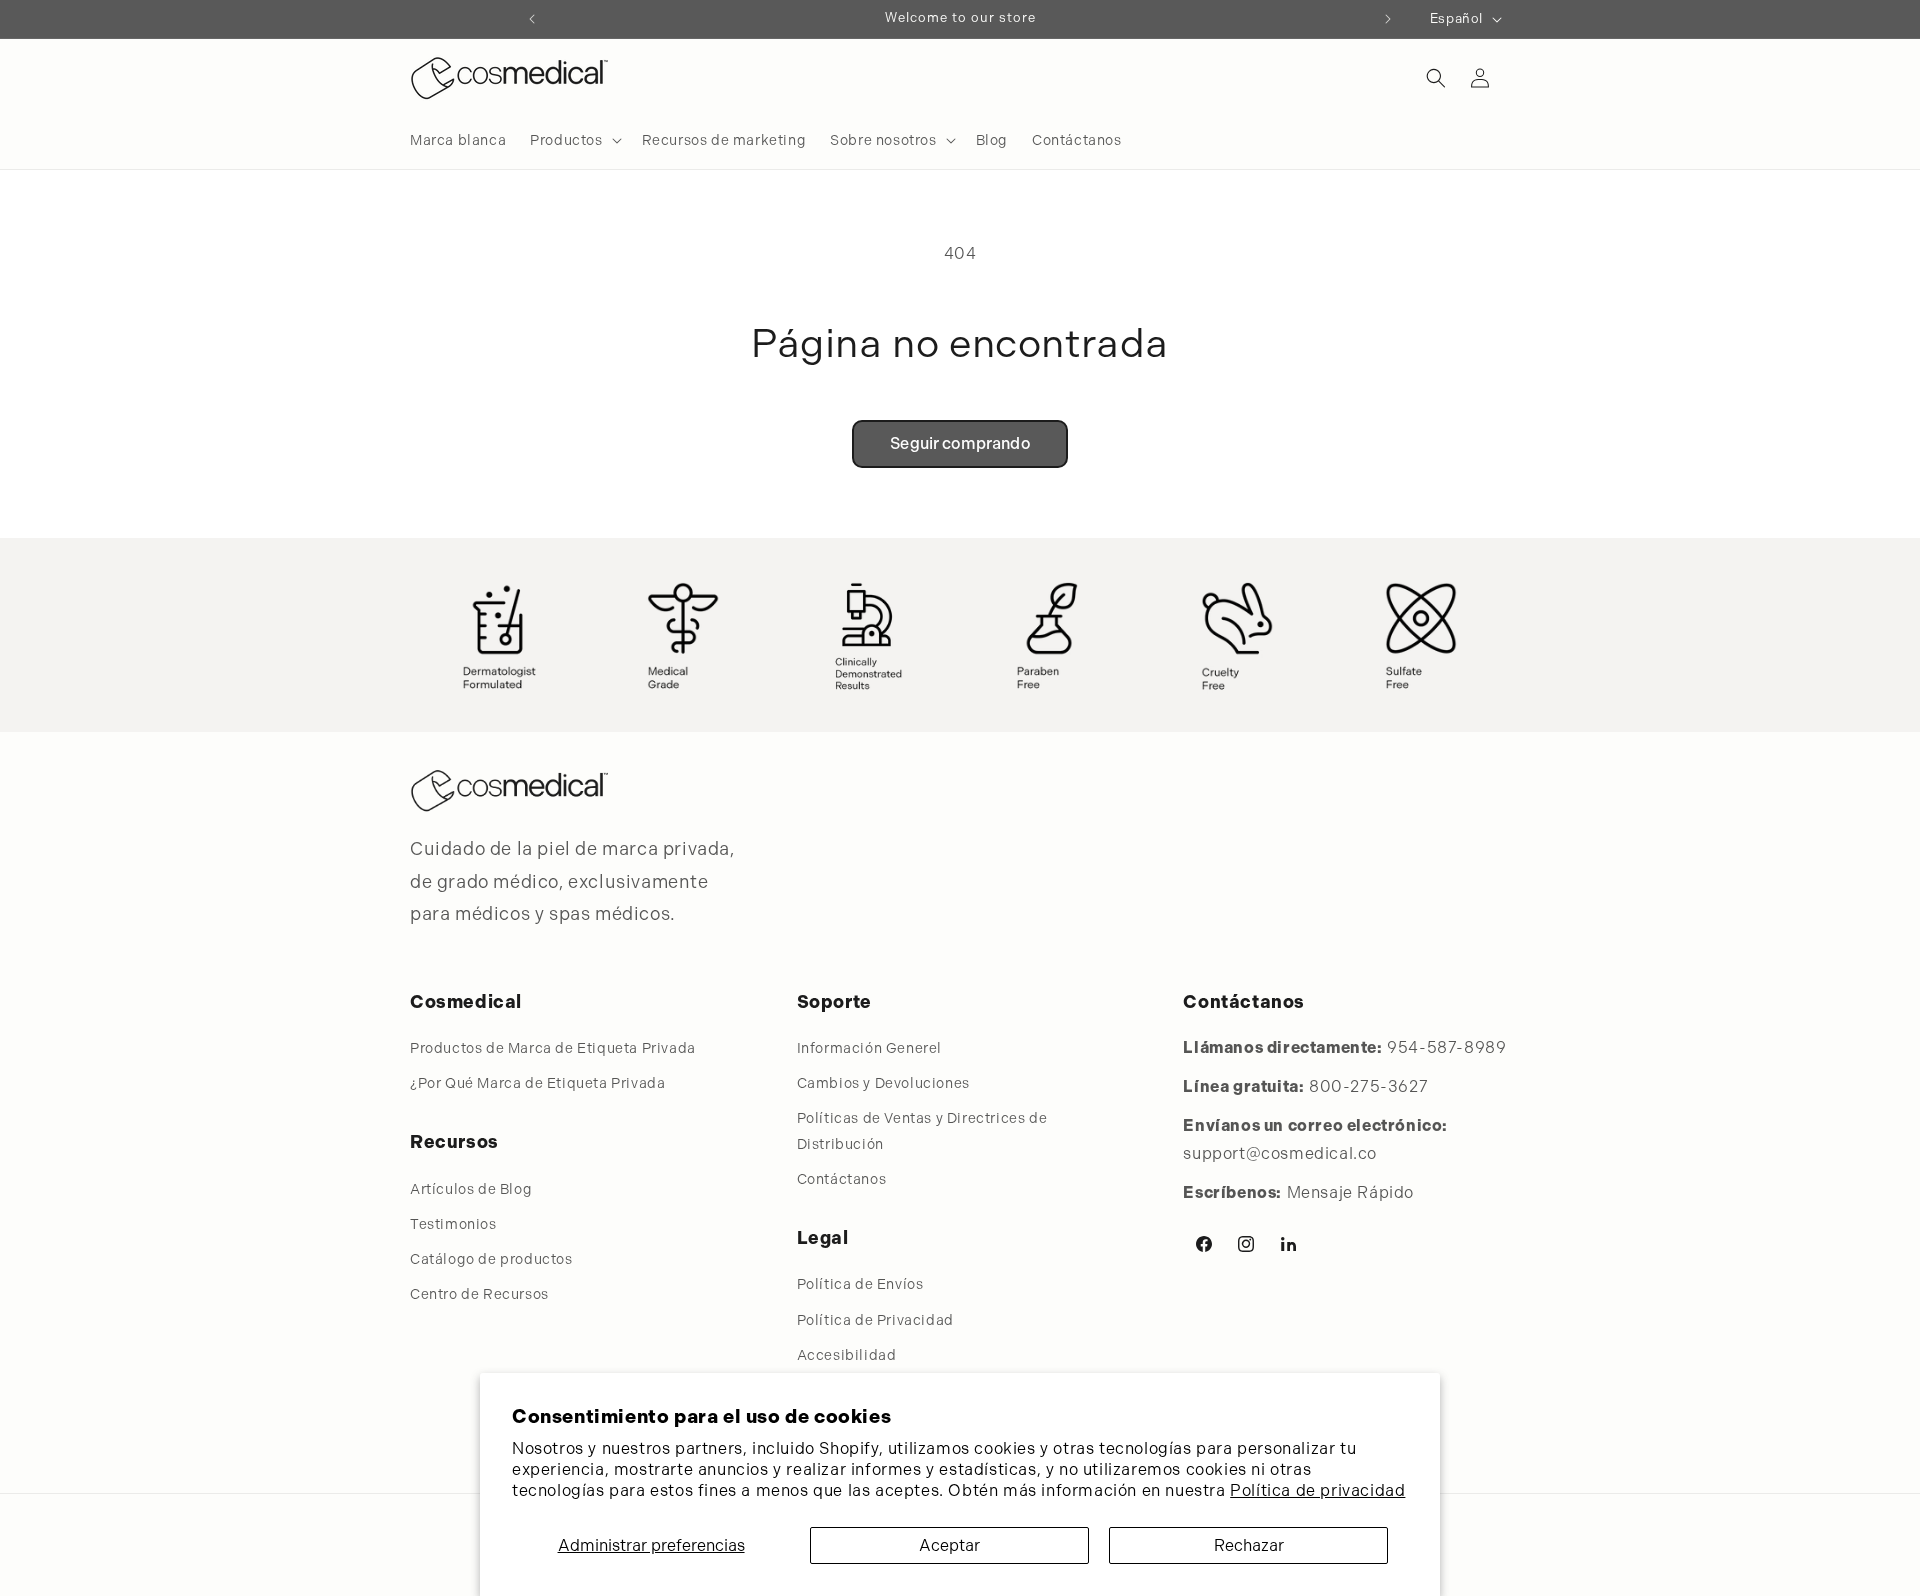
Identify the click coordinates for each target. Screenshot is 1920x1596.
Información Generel (869, 1048)
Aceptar (949, 1545)
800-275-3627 (1368, 1086)
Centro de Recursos (479, 1294)
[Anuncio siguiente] (1388, 19)
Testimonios (453, 1224)
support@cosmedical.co (1280, 1153)
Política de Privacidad (875, 1320)
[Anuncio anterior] (532, 19)
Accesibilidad (847, 1355)
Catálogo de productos (491, 1259)
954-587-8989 (1446, 1047)
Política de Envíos (860, 1284)
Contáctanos (842, 1179)
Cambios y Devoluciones (883, 1083)
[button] (573, 140)
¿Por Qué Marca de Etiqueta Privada (537, 1083)
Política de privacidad (1317, 1490)
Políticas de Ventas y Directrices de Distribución (922, 1130)
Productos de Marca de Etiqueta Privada (553, 1048)
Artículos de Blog (471, 1189)
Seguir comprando (960, 443)
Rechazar (1249, 1545)
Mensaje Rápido (1350, 1192)
